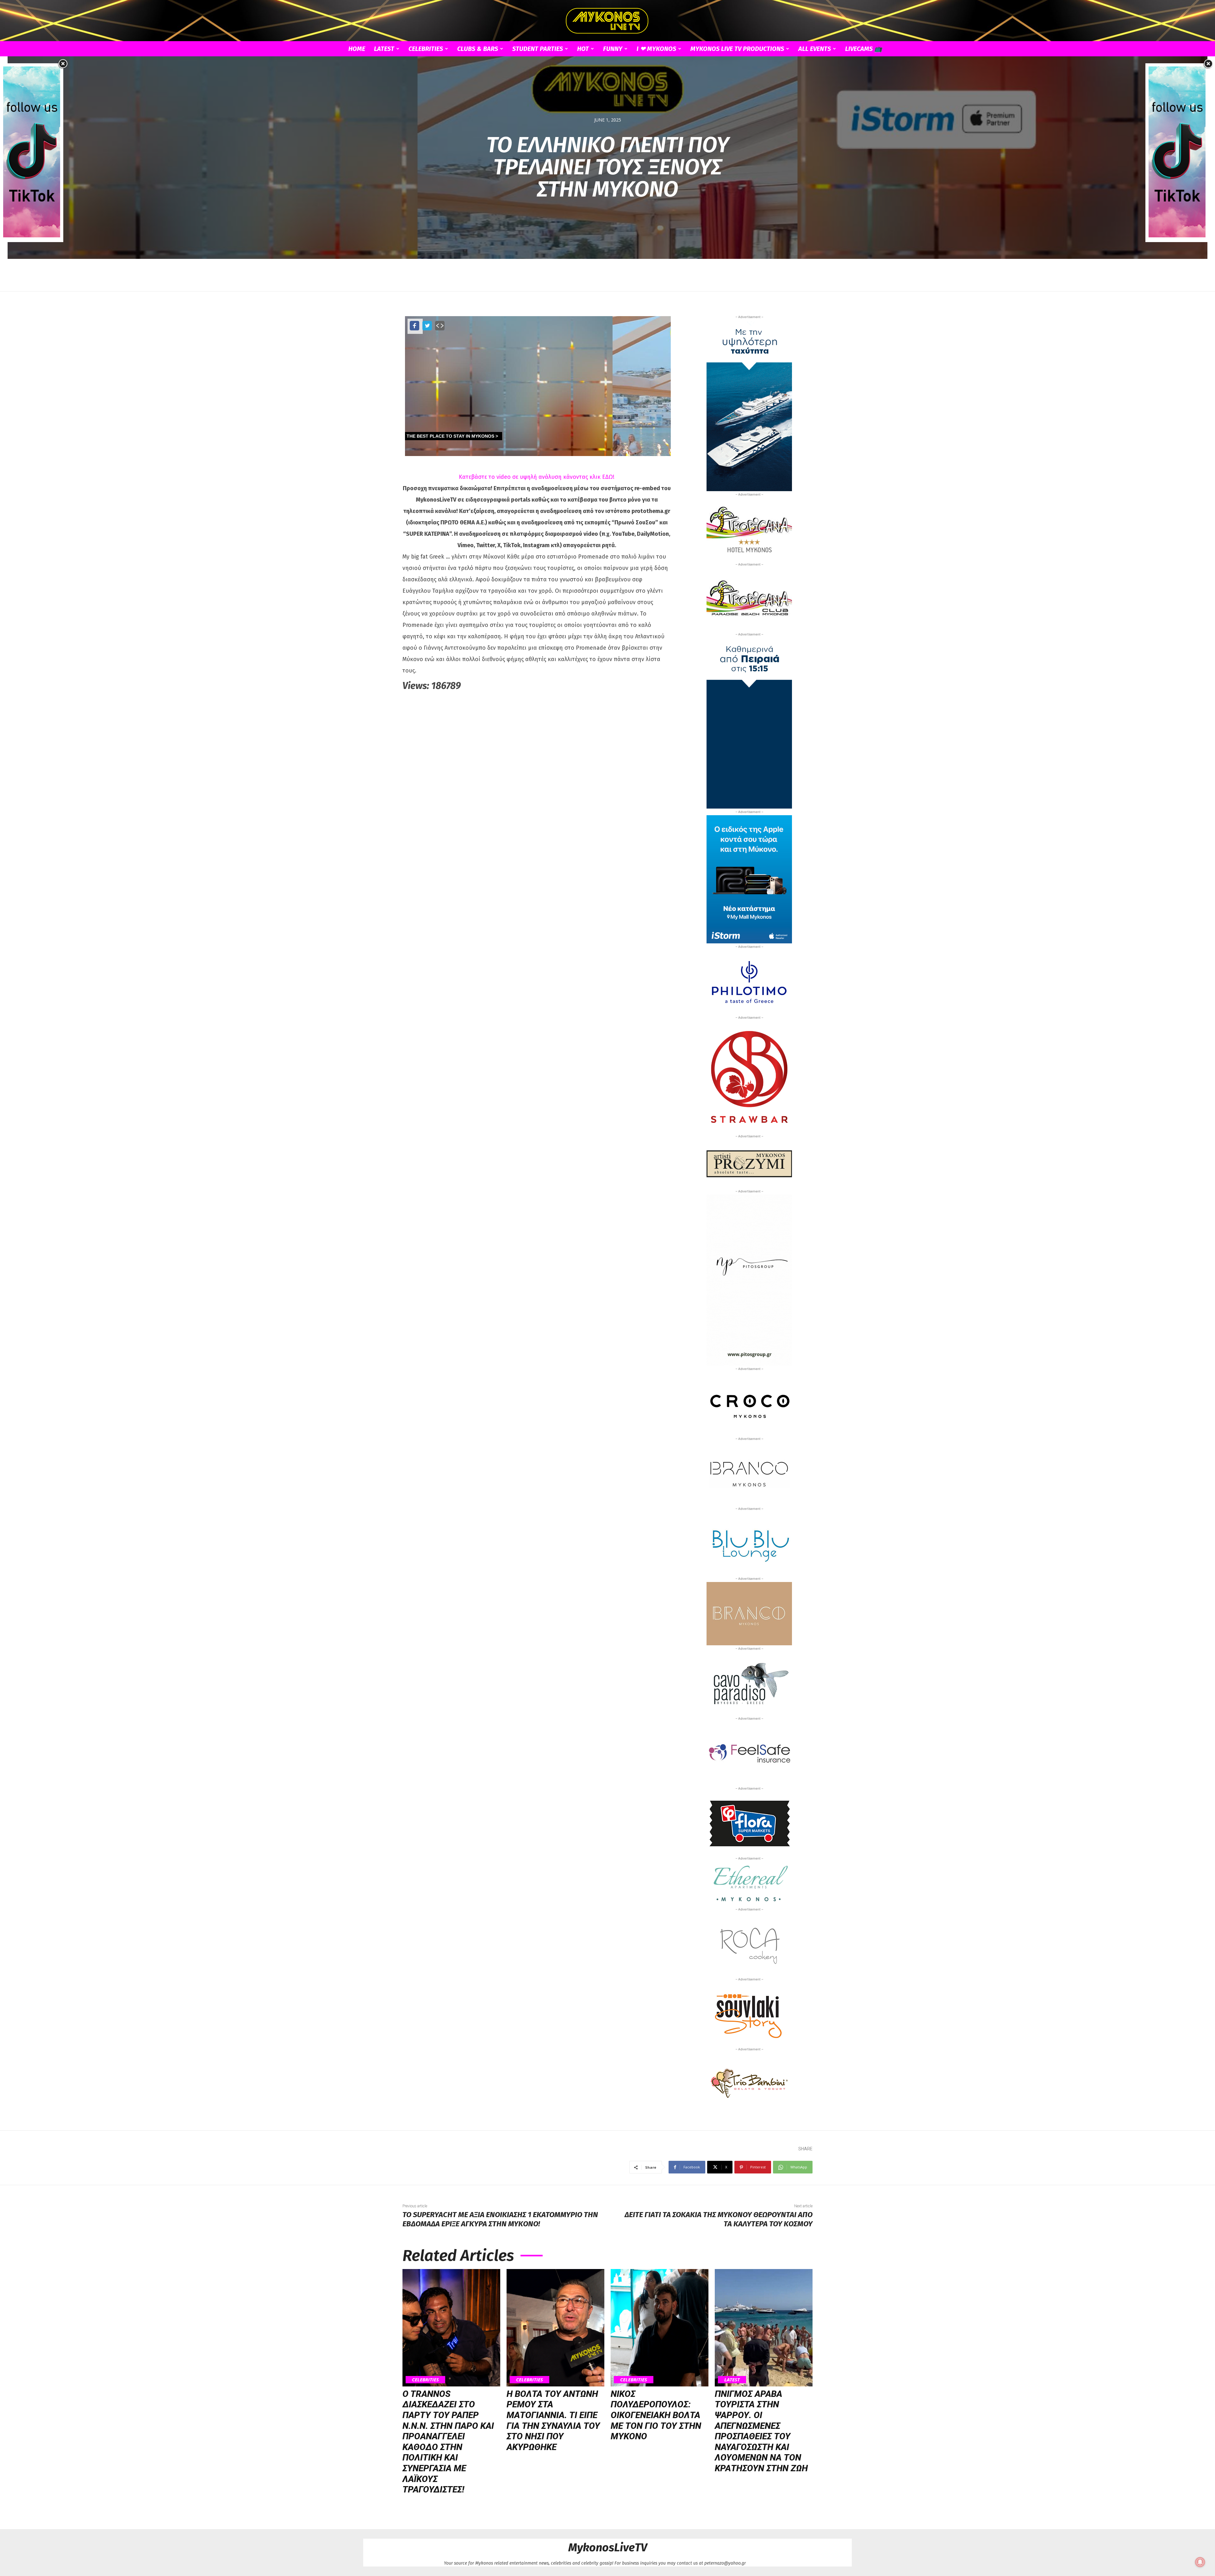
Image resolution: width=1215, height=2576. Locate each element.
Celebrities (426, 49)
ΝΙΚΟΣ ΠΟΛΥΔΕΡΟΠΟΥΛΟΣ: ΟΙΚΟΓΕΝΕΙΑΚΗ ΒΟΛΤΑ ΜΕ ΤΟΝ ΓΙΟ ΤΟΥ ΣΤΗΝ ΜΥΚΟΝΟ (656, 2415)
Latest (384, 49)
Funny (613, 49)
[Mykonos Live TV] (607, 21)
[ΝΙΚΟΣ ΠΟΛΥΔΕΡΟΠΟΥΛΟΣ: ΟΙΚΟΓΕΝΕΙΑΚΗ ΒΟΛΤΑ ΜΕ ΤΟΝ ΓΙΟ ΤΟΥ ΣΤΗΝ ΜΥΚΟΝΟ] (660, 2328)
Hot (583, 49)
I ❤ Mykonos (656, 49)
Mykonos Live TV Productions (737, 49)
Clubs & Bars (478, 49)
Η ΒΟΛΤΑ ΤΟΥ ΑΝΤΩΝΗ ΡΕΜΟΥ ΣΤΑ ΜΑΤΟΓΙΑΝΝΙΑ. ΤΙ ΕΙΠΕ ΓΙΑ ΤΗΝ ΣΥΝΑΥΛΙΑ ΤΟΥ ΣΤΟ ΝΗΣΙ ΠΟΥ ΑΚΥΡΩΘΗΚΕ (553, 2420)
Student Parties (538, 49)
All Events (815, 49)
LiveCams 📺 (864, 49)
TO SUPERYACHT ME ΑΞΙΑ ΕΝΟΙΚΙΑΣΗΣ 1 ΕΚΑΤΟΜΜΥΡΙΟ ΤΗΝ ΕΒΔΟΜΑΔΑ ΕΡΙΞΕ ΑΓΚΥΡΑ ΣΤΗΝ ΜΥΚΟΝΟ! (500, 2219)
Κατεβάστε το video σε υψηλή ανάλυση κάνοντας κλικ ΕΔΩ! (537, 477)
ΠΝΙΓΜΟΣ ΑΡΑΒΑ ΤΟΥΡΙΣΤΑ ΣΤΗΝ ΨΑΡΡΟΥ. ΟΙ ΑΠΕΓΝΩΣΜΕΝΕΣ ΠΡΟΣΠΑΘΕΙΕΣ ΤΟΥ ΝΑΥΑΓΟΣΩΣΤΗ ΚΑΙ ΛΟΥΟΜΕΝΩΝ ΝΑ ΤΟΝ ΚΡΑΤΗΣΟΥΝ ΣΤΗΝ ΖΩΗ (761, 2431)
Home (357, 49)
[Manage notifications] (1200, 2562)
